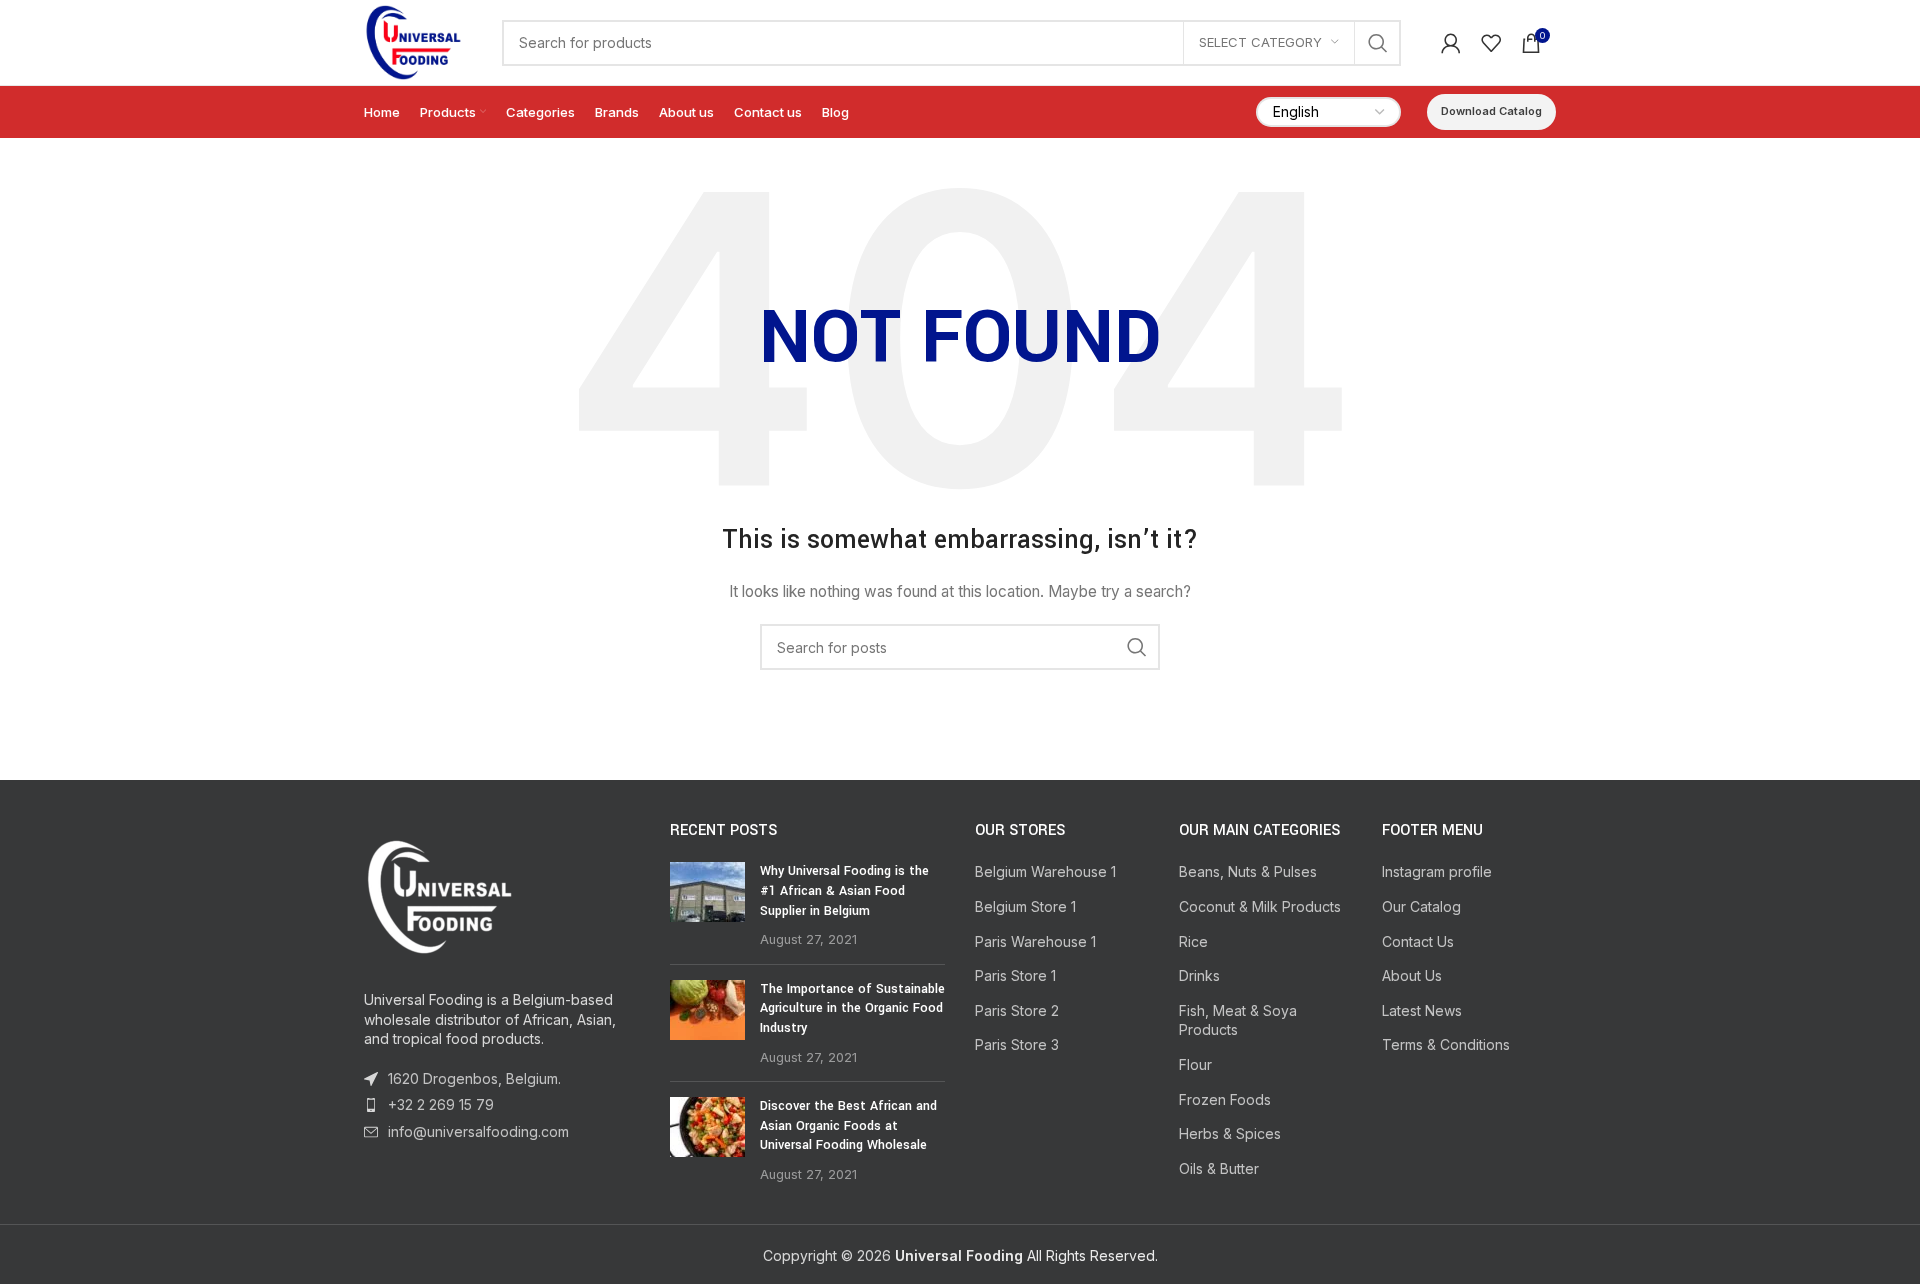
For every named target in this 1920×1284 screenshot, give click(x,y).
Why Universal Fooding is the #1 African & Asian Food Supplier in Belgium (844, 890)
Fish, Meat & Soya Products (1238, 1020)
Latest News (1422, 1010)
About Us (1412, 975)
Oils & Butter (1219, 1168)
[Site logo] (413, 40)
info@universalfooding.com (478, 1131)
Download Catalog (1491, 111)
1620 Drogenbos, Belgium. (474, 1078)
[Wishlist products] (1491, 43)
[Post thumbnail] (707, 905)
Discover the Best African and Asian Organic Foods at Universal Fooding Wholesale (848, 1125)
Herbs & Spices (1230, 1133)
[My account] (1451, 43)
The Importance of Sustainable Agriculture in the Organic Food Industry (852, 1008)
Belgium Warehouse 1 (1045, 871)
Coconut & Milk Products (1260, 906)
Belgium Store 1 (1025, 906)
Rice (1193, 941)
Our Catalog (1421, 906)
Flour (1195, 1064)
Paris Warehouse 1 (1035, 941)
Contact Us (1418, 941)
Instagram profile (1437, 871)
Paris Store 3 (1017, 1044)
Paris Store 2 (1017, 1010)
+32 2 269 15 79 (441, 1104)
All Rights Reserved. (1026, 1255)
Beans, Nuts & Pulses (1248, 871)
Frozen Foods (1225, 1099)
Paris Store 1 (1015, 975)
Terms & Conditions (1446, 1044)
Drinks (1199, 975)
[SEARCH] (1378, 43)
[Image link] (439, 893)
